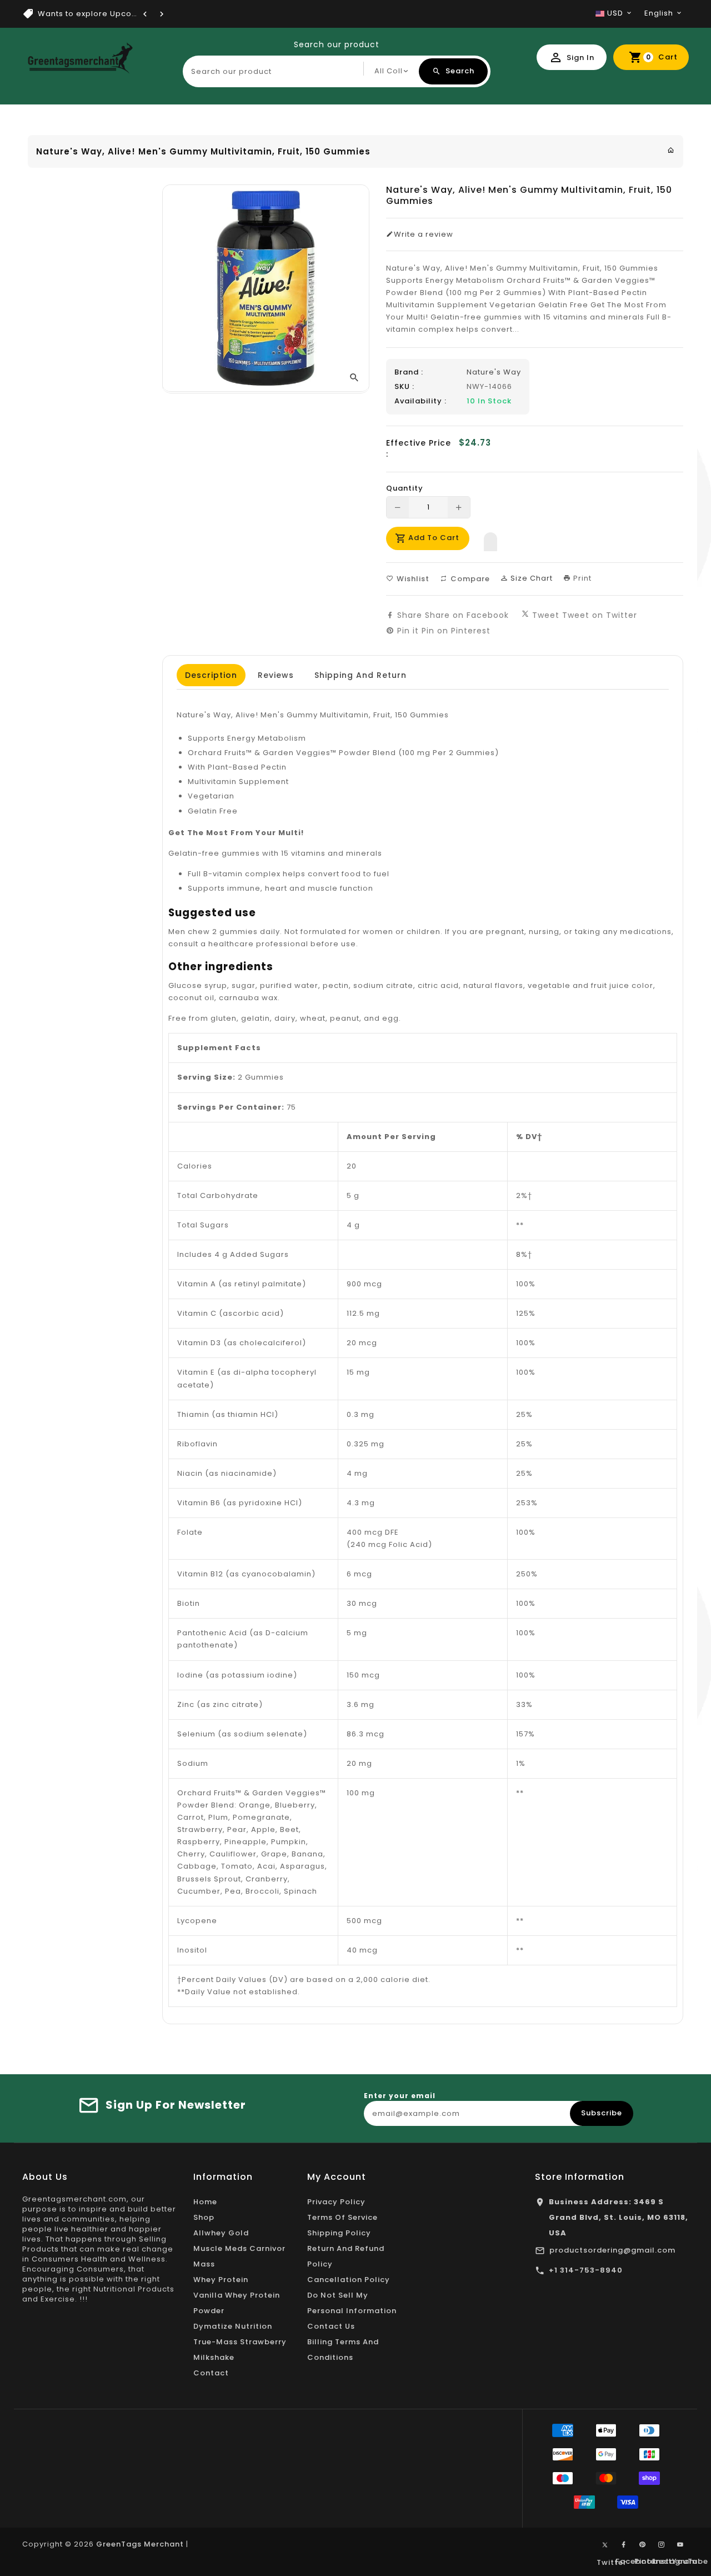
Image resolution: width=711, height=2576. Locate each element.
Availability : (420, 401)
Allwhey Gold (221, 2233)
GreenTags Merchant (140, 2544)
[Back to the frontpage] (671, 150)
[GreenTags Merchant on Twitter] (605, 2544)
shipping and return (360, 675)
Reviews (276, 675)
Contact (211, 2373)
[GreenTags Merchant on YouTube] (680, 2545)
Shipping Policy (339, 2233)
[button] (490, 539)
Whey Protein (221, 2280)
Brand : (409, 372)
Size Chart (530, 578)
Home (205, 2202)
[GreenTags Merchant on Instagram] (662, 2545)
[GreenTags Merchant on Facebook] (624, 2545)
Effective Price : (419, 448)
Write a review (424, 234)
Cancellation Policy (349, 2280)
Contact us (331, 2326)
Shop (204, 2217)
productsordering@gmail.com (612, 2250)
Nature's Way (494, 372)
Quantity (405, 488)
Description (211, 675)
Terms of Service (342, 2217)
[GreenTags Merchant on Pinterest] (643, 2545)
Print (581, 578)
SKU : (404, 387)
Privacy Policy (336, 2202)
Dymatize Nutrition (233, 2326)
